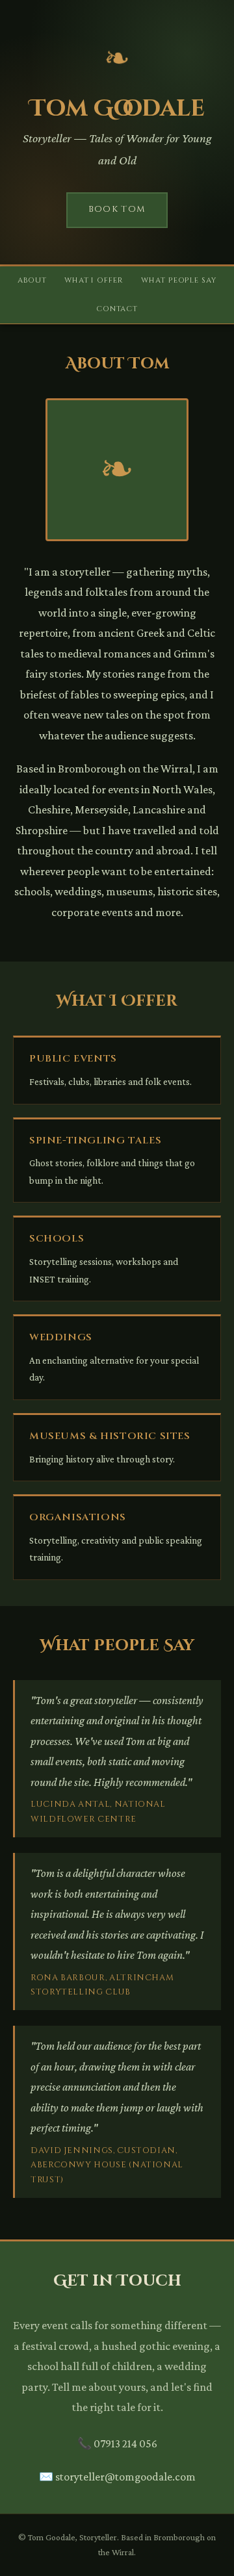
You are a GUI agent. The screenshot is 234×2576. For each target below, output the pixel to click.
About (32, 280)
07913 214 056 (117, 2443)
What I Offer (94, 280)
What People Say (179, 280)
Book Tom (117, 209)
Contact (117, 309)
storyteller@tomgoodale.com (117, 2477)
